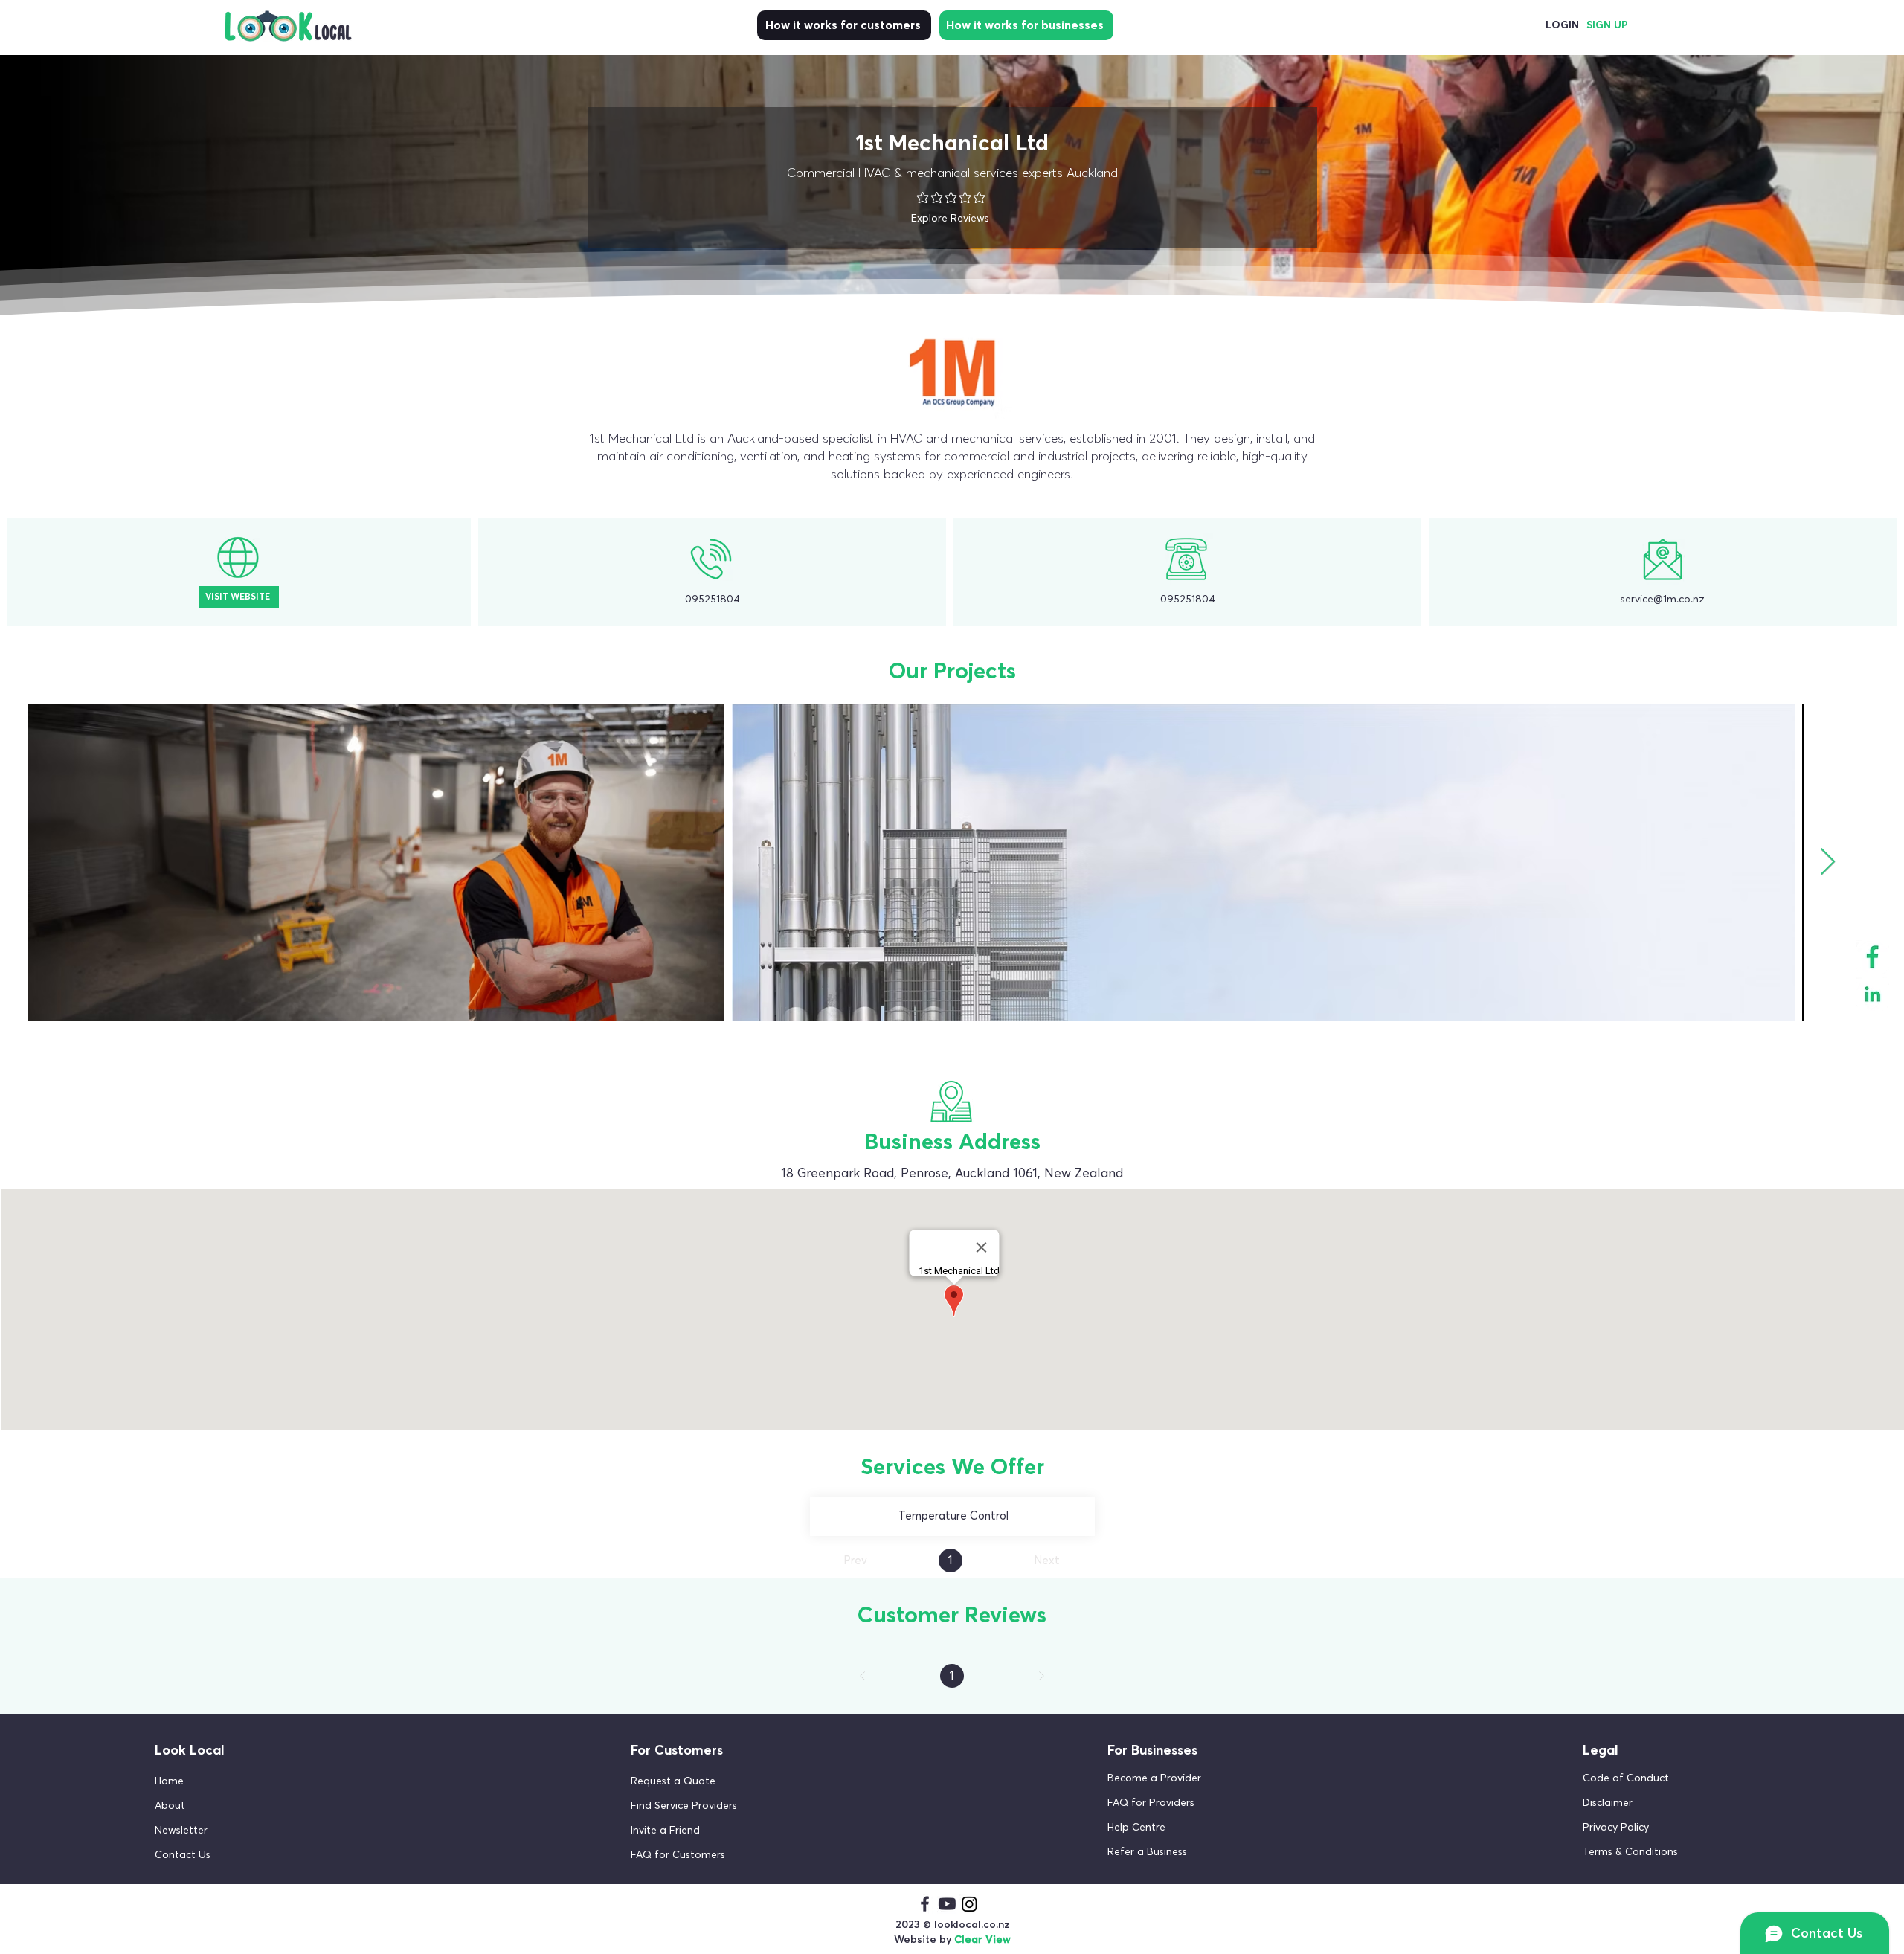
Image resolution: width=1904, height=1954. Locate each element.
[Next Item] (1828, 862)
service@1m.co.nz (1663, 600)
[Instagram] (969, 1904)
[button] (237, 1830)
